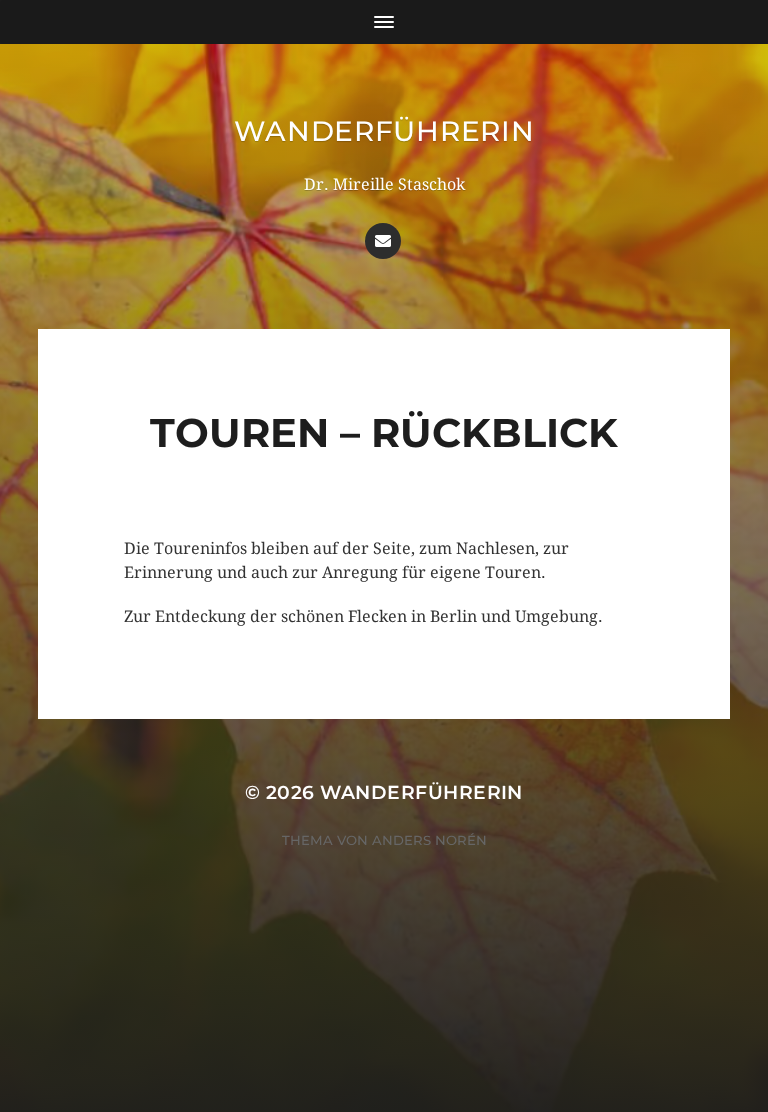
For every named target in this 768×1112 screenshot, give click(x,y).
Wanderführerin (384, 131)
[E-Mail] (383, 241)
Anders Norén (429, 840)
